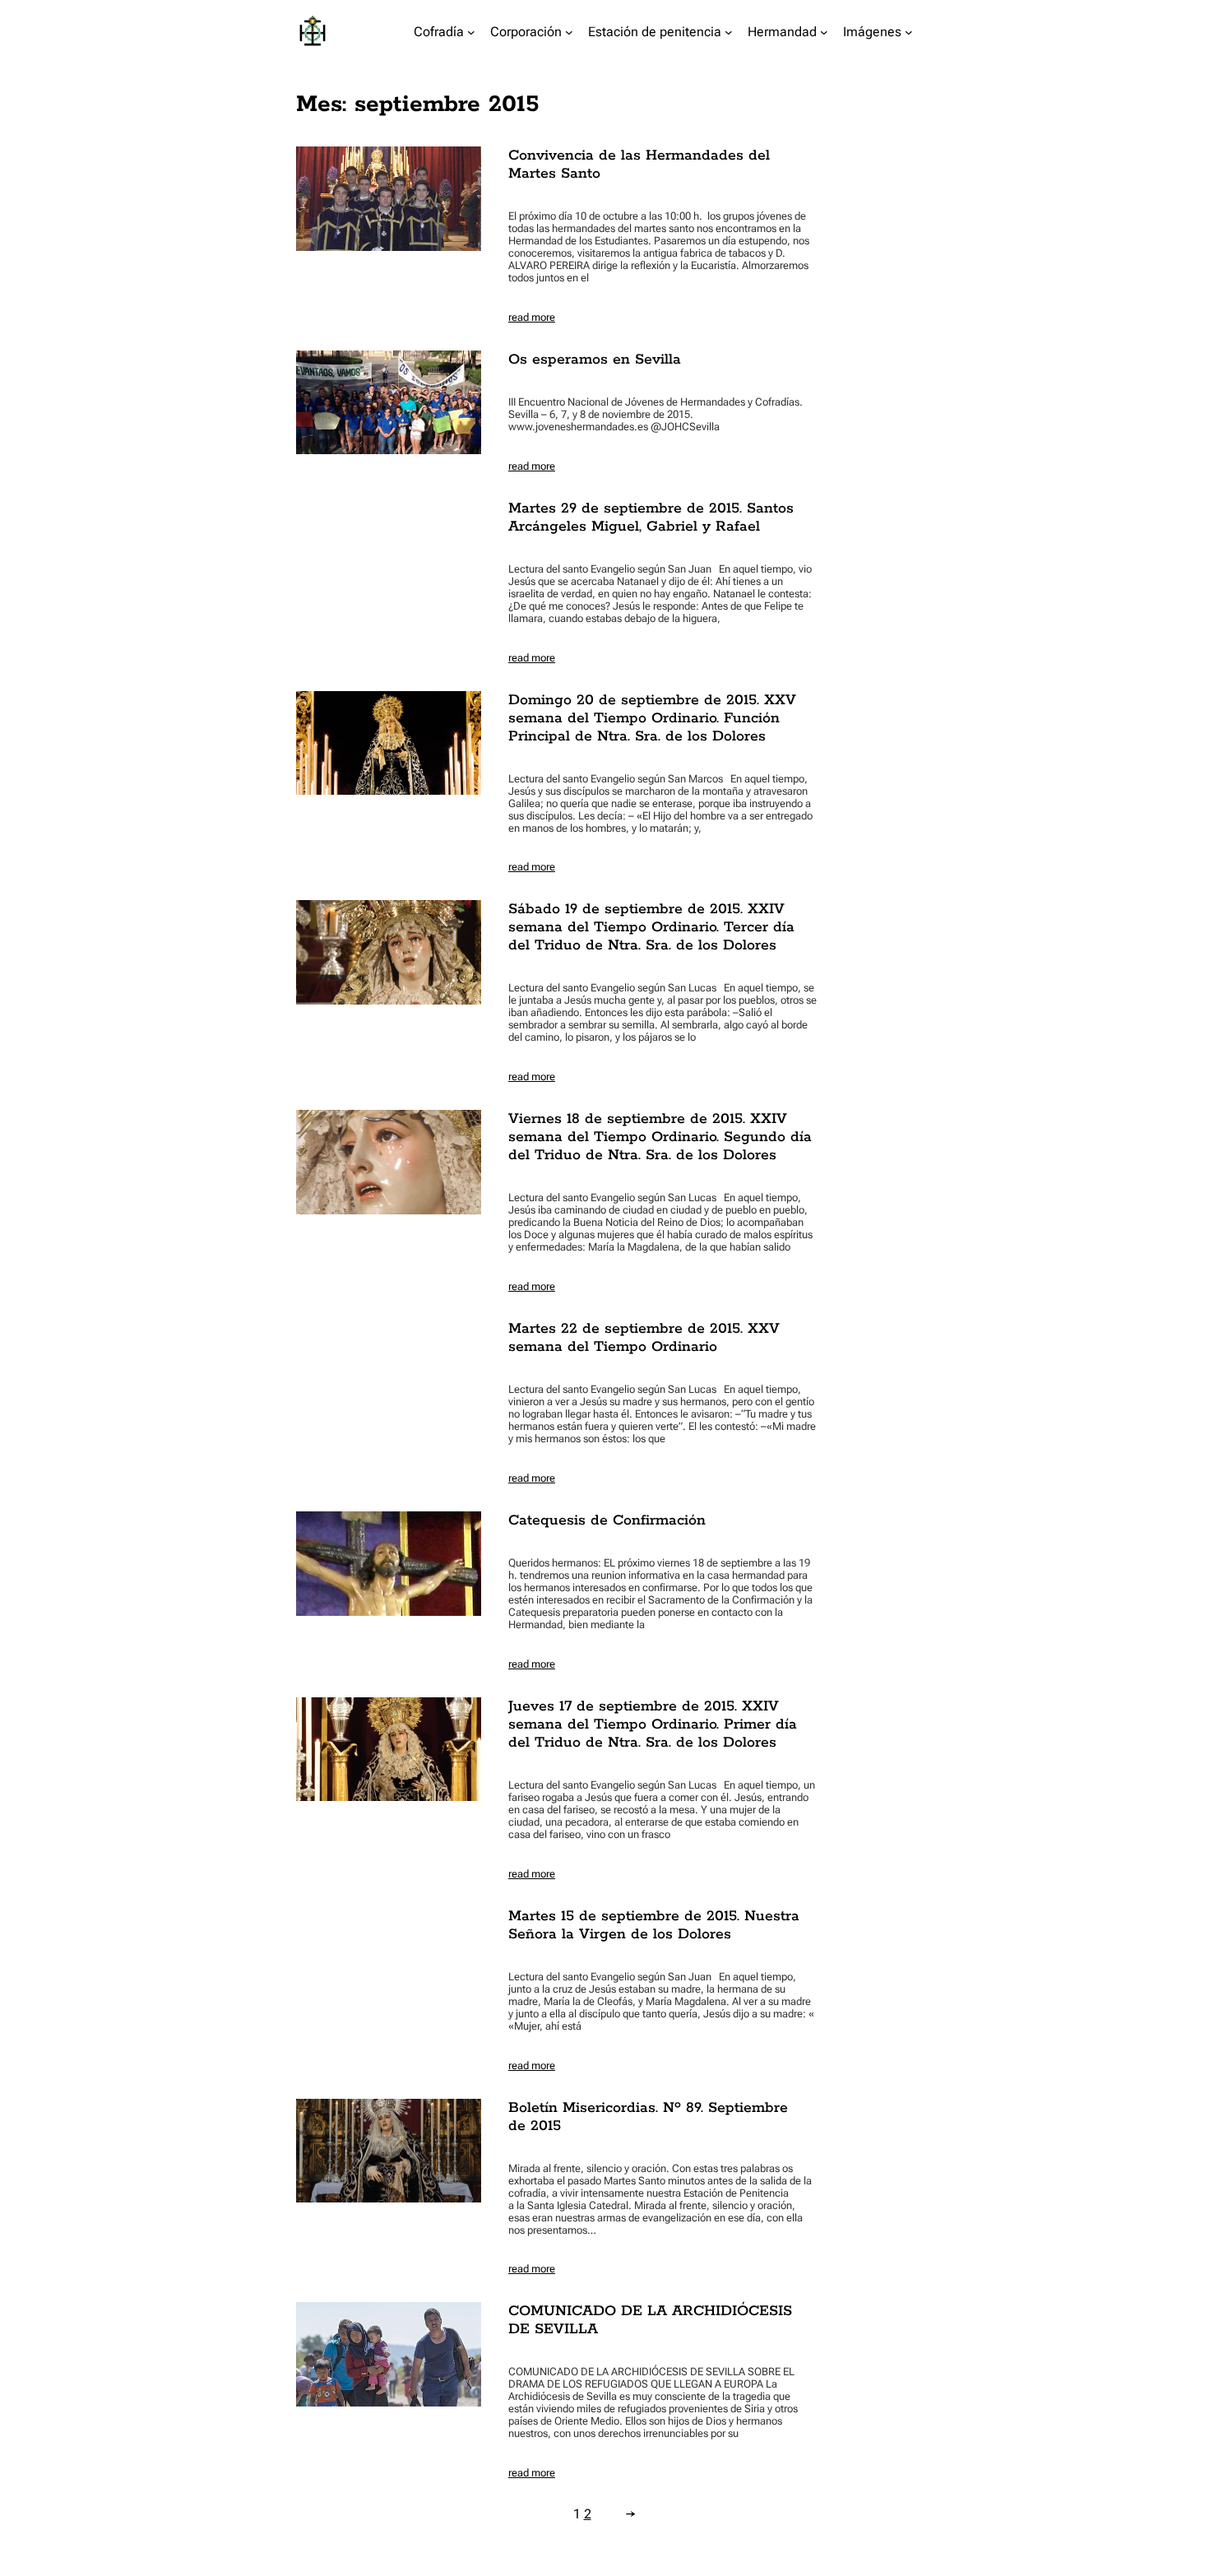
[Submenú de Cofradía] (471, 32)
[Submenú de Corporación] (569, 32)
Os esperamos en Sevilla (595, 360)
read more (532, 317)
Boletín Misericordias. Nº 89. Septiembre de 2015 (648, 2117)
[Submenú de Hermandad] (824, 32)
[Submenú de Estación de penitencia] (729, 32)
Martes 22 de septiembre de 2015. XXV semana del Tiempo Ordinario (644, 1338)
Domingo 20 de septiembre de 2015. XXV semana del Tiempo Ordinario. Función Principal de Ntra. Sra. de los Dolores (652, 718)
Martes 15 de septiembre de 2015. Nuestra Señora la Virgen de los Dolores (654, 1925)
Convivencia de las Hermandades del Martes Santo (639, 165)
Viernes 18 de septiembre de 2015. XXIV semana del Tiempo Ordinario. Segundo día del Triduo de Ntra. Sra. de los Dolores (660, 1137)
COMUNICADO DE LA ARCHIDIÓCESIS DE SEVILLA (650, 2320)
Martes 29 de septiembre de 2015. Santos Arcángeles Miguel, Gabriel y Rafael (651, 518)
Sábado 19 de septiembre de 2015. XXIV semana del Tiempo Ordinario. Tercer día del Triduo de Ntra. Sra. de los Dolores (651, 927)
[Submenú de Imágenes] (909, 32)
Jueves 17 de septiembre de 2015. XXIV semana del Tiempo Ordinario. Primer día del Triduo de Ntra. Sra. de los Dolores (653, 1724)
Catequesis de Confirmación (607, 1520)
